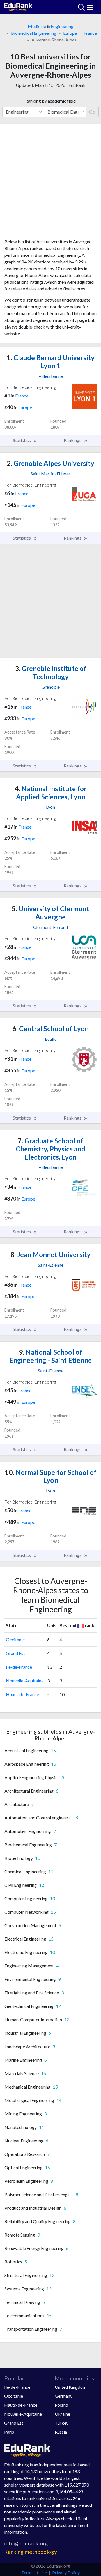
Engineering (62, 26)
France (90, 33)
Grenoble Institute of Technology (51, 672)
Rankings (73, 440)
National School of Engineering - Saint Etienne (50, 1356)
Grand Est (15, 1653)
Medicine (37, 26)
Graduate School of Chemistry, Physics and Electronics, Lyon (50, 1149)
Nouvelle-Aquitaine (25, 1681)
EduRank (77, 85)
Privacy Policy (66, 2572)
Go (92, 112)
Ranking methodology (31, 2552)
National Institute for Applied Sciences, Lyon (51, 793)
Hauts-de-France (22, 1694)
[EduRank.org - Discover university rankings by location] (18, 6)
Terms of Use (34, 2572)
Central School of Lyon (50, 1029)
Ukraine (62, 2414)
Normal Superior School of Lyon (51, 1476)
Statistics (22, 440)
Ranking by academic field (50, 101)
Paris (9, 2432)
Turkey (62, 2423)
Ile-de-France (19, 1667)
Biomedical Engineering (34, 33)
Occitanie (15, 1639)
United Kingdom (71, 2387)
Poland (61, 2405)
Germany (64, 2396)
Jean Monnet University (50, 1255)
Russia (61, 2432)
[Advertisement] (50, 183)
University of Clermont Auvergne (50, 913)
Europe (70, 33)
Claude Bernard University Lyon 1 (51, 362)
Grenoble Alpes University (50, 463)
